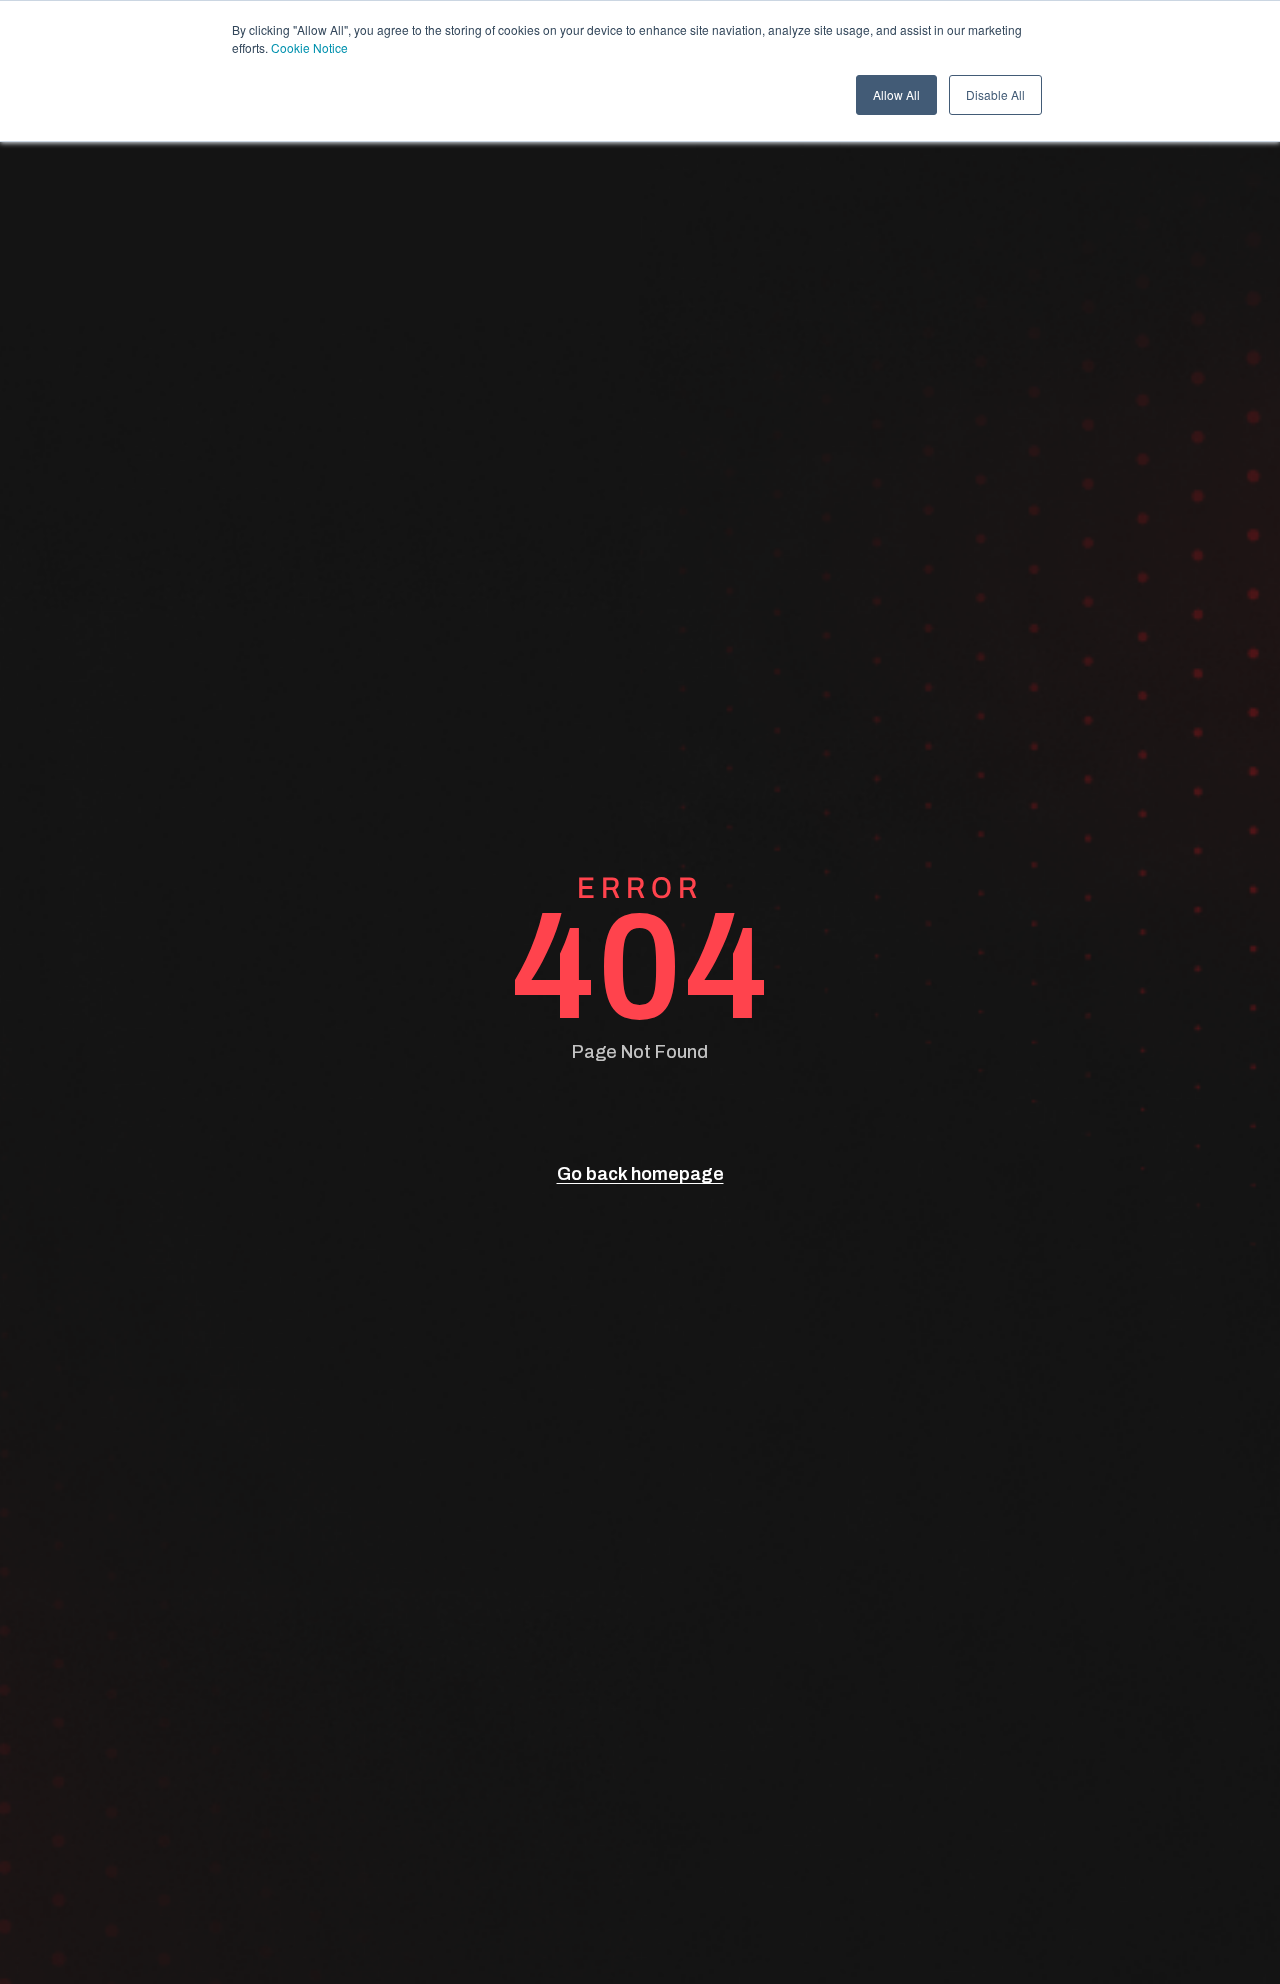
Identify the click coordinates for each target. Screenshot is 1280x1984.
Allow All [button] (896, 94)
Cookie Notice (309, 47)
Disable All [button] (995, 94)
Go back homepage (640, 1174)
